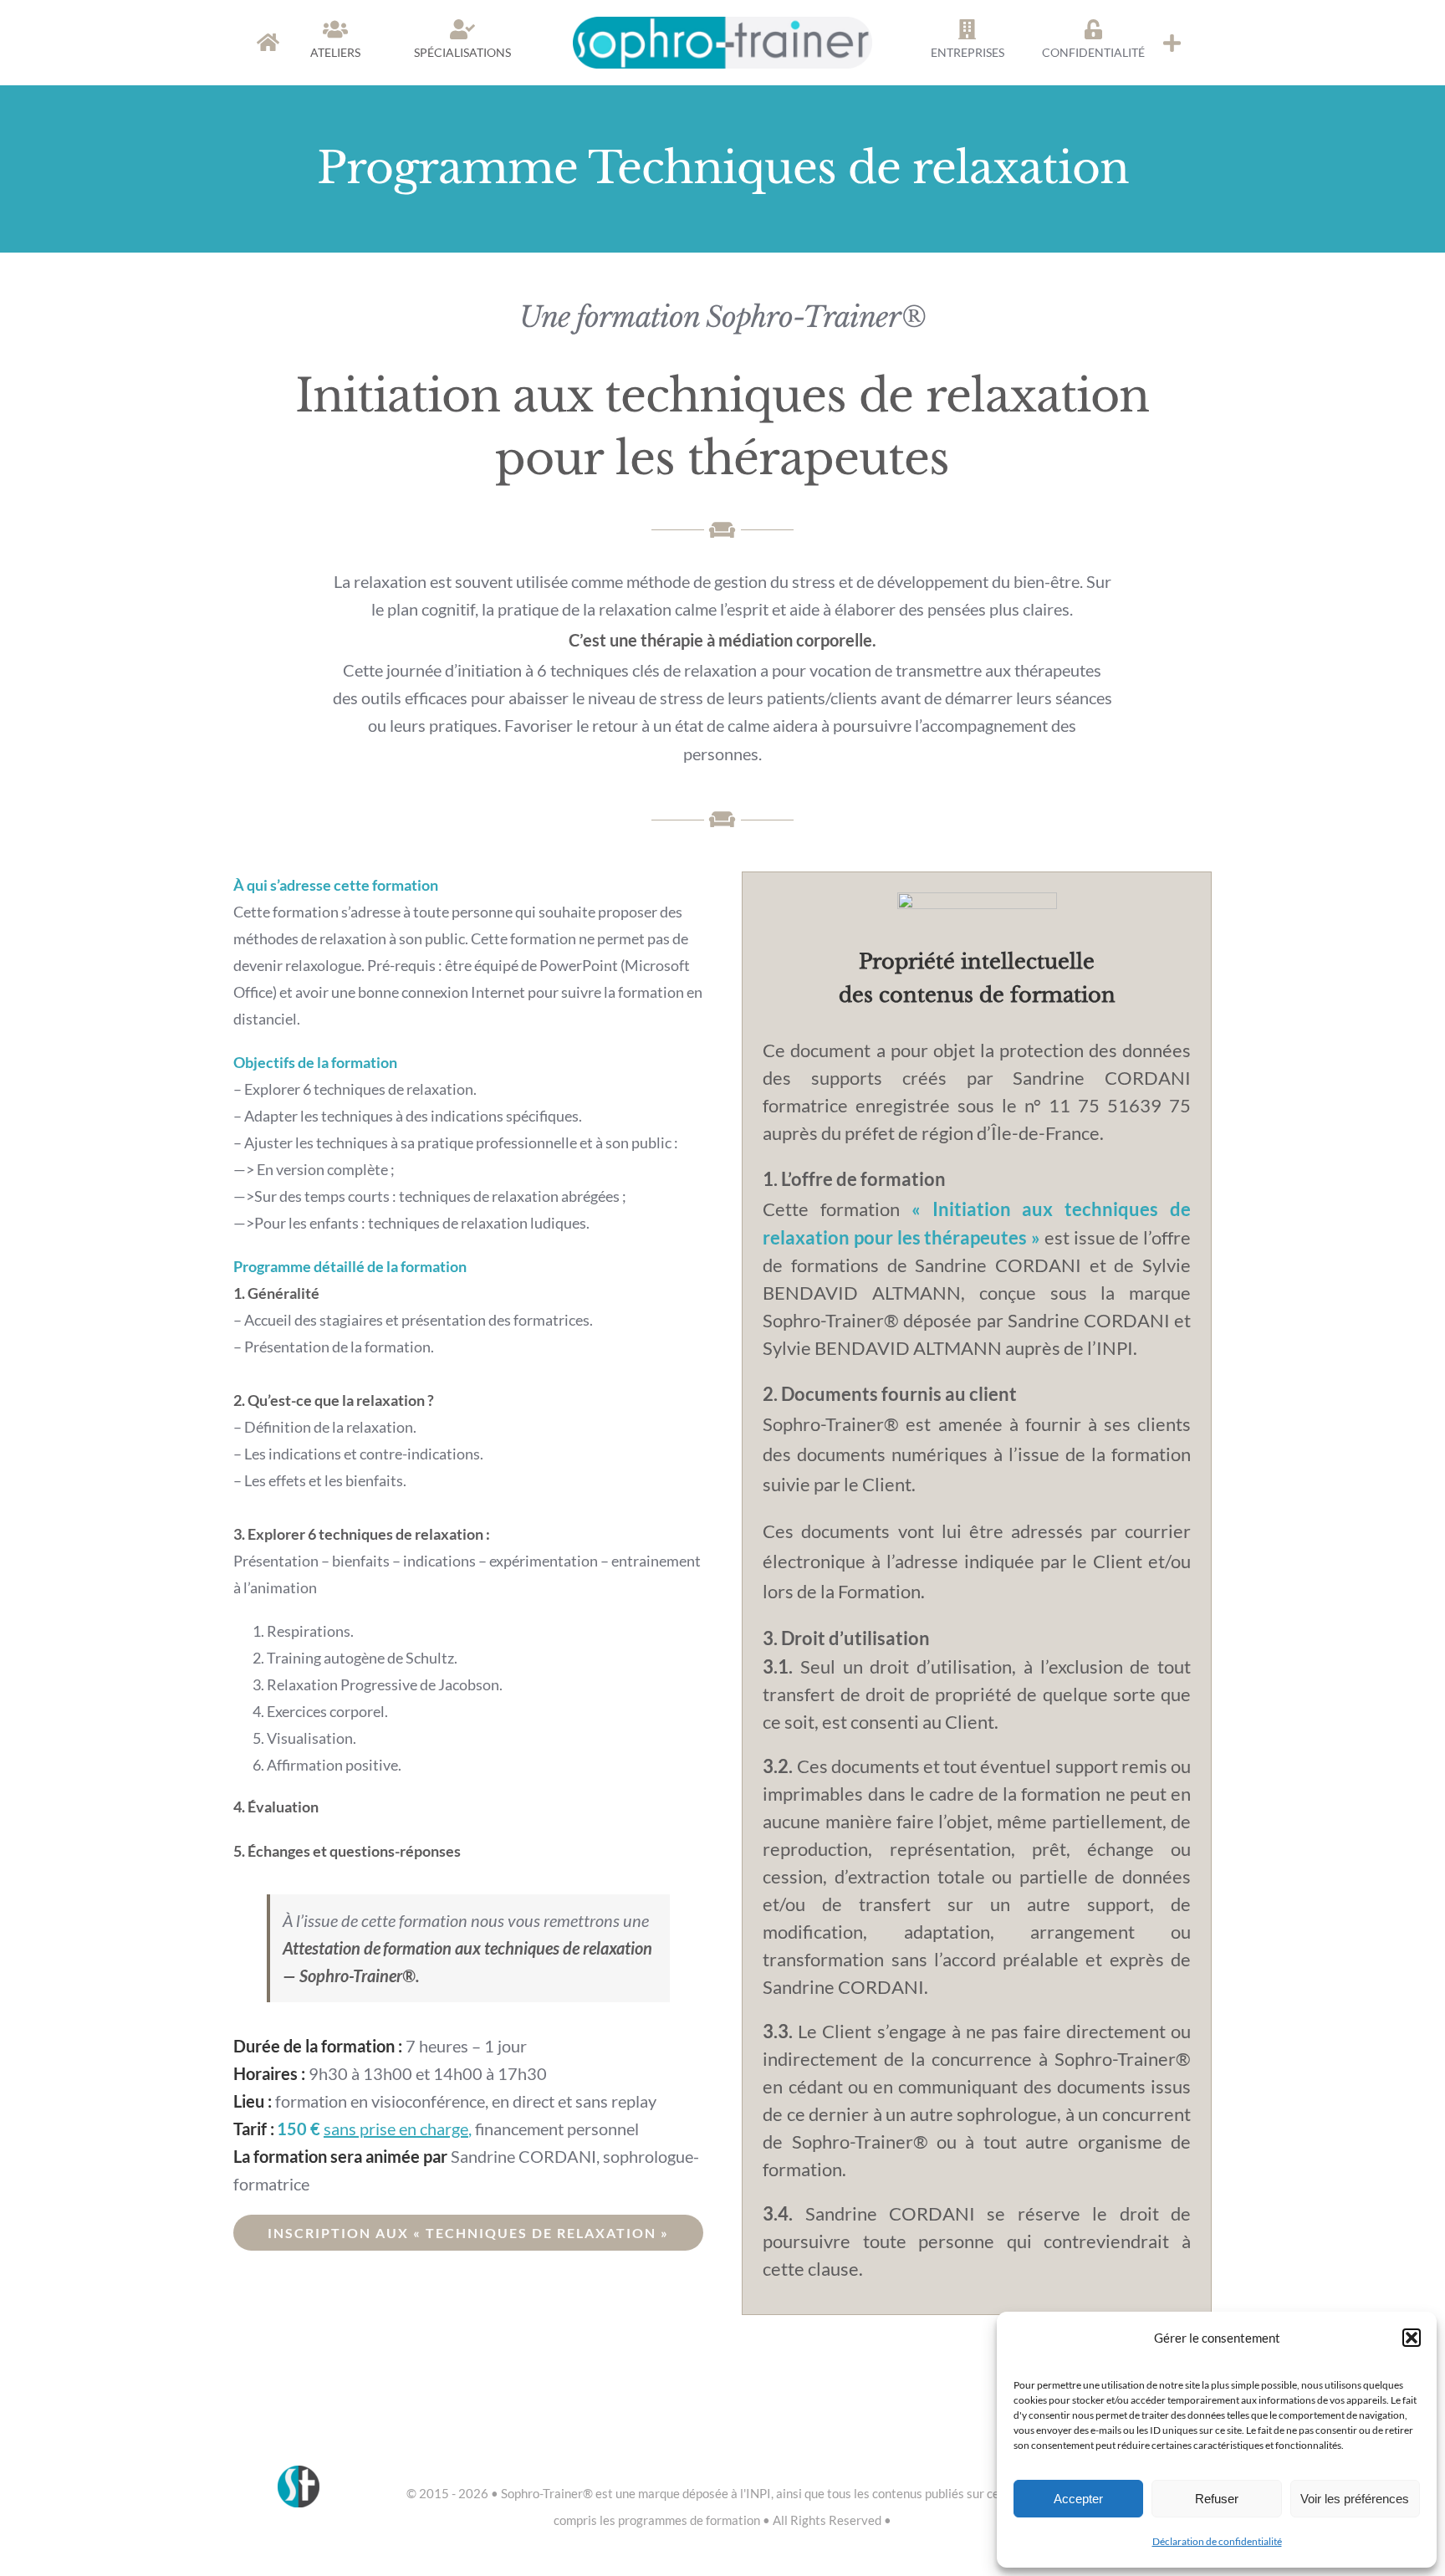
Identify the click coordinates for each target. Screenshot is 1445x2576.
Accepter (1078, 2499)
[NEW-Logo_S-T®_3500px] (723, 24)
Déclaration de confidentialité (1217, 2541)
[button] (1412, 2338)
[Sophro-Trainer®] (1172, 43)
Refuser (1217, 2499)
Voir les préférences (1355, 2499)
